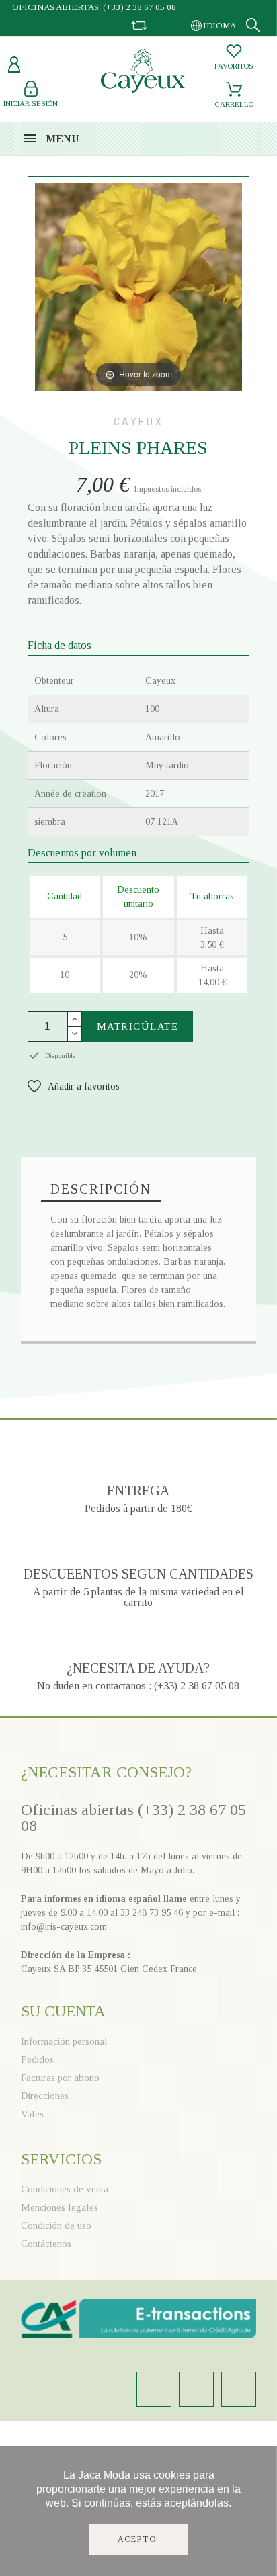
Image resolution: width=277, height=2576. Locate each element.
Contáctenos (46, 2244)
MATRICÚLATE (138, 1026)
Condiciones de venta (65, 2189)
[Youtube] (239, 2389)
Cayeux (139, 422)
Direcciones (45, 2096)
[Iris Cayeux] (143, 73)
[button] (74, 1086)
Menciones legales (60, 2207)
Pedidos (37, 2059)
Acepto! (139, 2539)
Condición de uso (56, 2225)
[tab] (101, 1190)
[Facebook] (196, 2389)
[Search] (253, 25)
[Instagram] (154, 2389)
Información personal (64, 2041)
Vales (32, 2114)
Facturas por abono (60, 2078)
